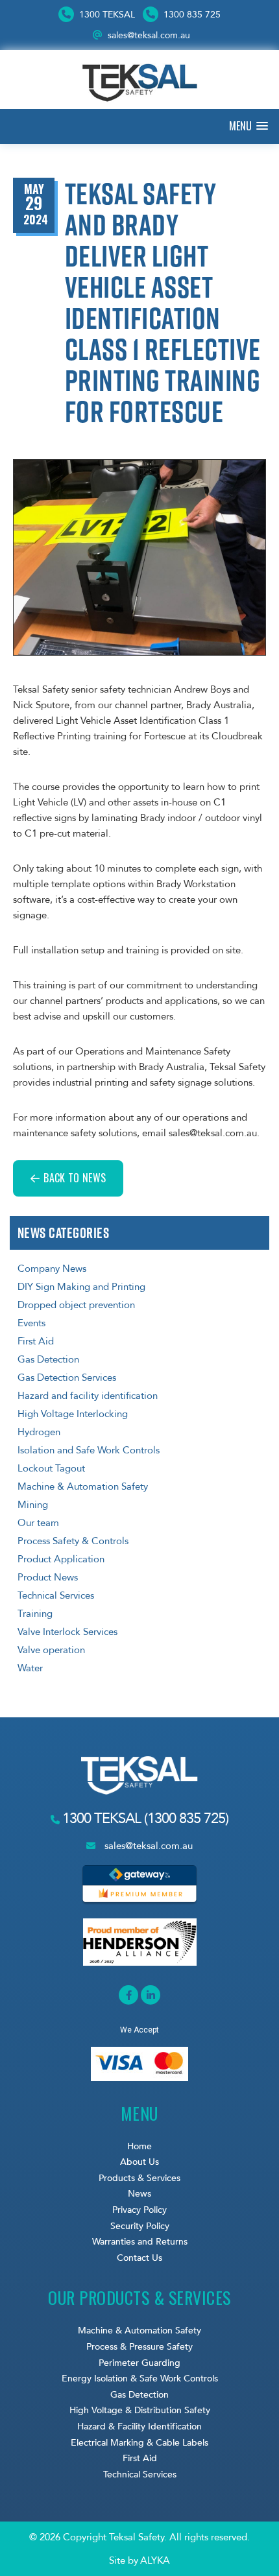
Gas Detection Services (67, 1377)
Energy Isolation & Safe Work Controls (140, 2379)
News (139, 2194)
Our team (38, 1523)
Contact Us (139, 2258)
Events (31, 1323)
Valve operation (51, 1650)
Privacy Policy (139, 2210)
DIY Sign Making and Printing (81, 1287)
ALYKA (155, 2560)
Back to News (75, 1178)
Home (139, 2146)
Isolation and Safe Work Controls (89, 1450)
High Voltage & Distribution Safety (140, 2410)
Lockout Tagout (51, 1468)
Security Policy (140, 2226)
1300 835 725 (191, 15)
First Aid (36, 1341)
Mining (33, 1505)
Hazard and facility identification (88, 1396)
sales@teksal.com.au (149, 35)
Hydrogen (39, 1432)
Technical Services (56, 1595)
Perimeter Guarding (139, 2363)
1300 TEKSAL (106, 15)
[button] (249, 126)
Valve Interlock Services (67, 1632)
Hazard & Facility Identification (139, 2427)
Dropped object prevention (76, 1305)
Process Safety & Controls (73, 1541)
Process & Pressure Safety (139, 2347)
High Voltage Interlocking (73, 1414)
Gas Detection (48, 1359)
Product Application (61, 1559)
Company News (52, 1269)
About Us (139, 2162)
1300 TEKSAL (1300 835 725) (144, 1819)
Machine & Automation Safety (83, 1486)
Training (35, 1614)
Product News (48, 1577)
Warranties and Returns (140, 2242)
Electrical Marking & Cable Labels (139, 2443)
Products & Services (139, 2178)
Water (30, 1668)
